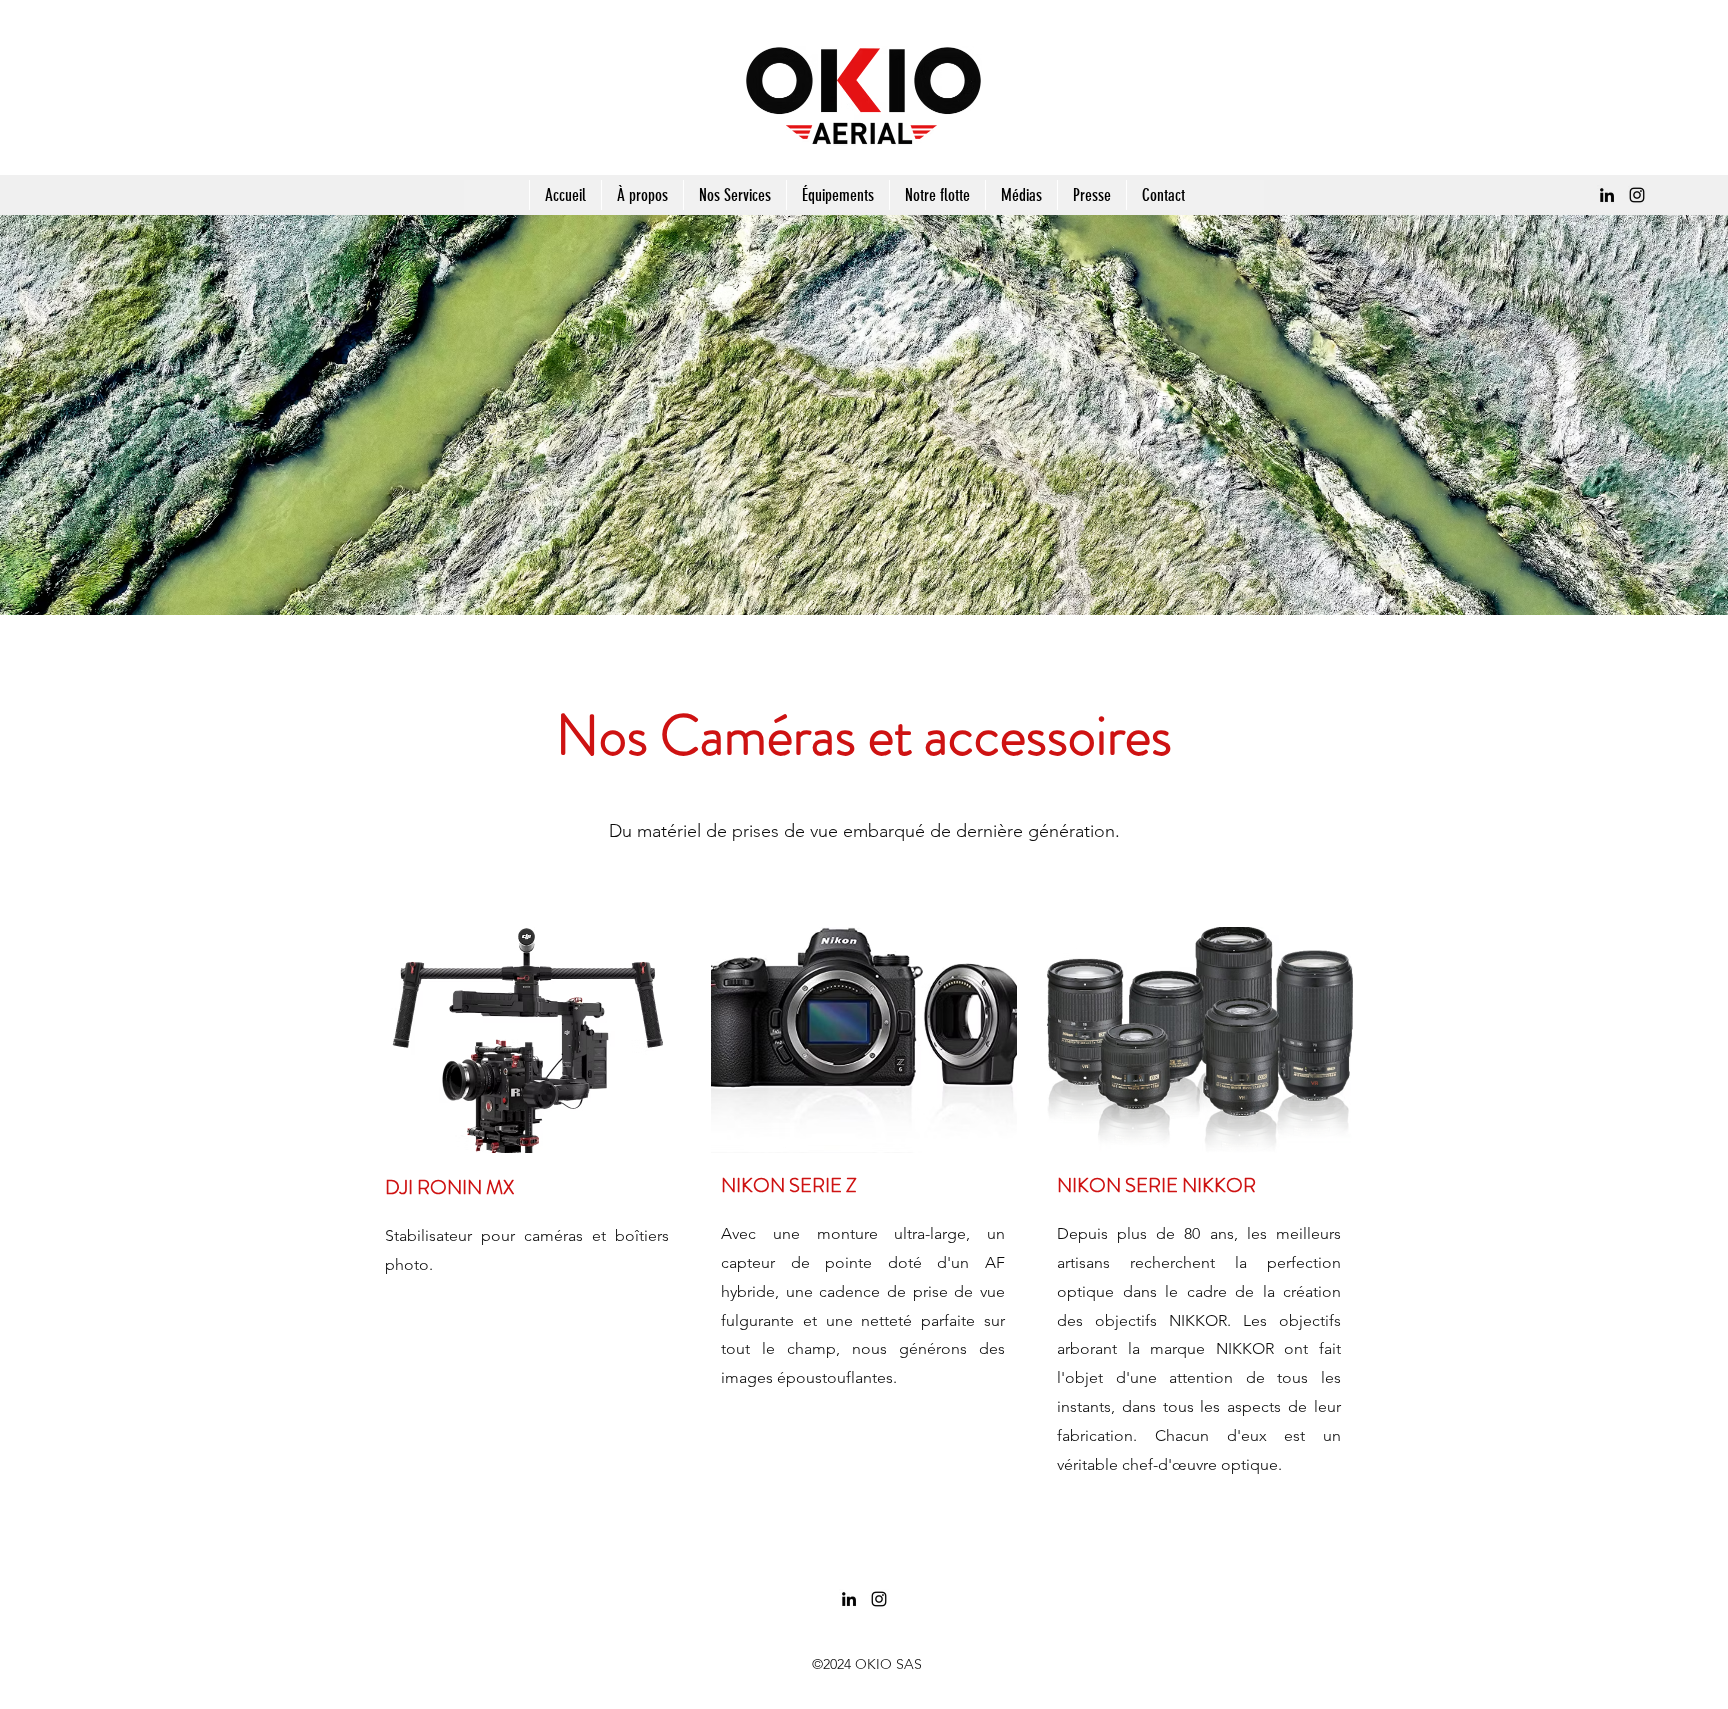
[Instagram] (1637, 195)
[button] (734, 195)
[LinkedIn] (1607, 195)
